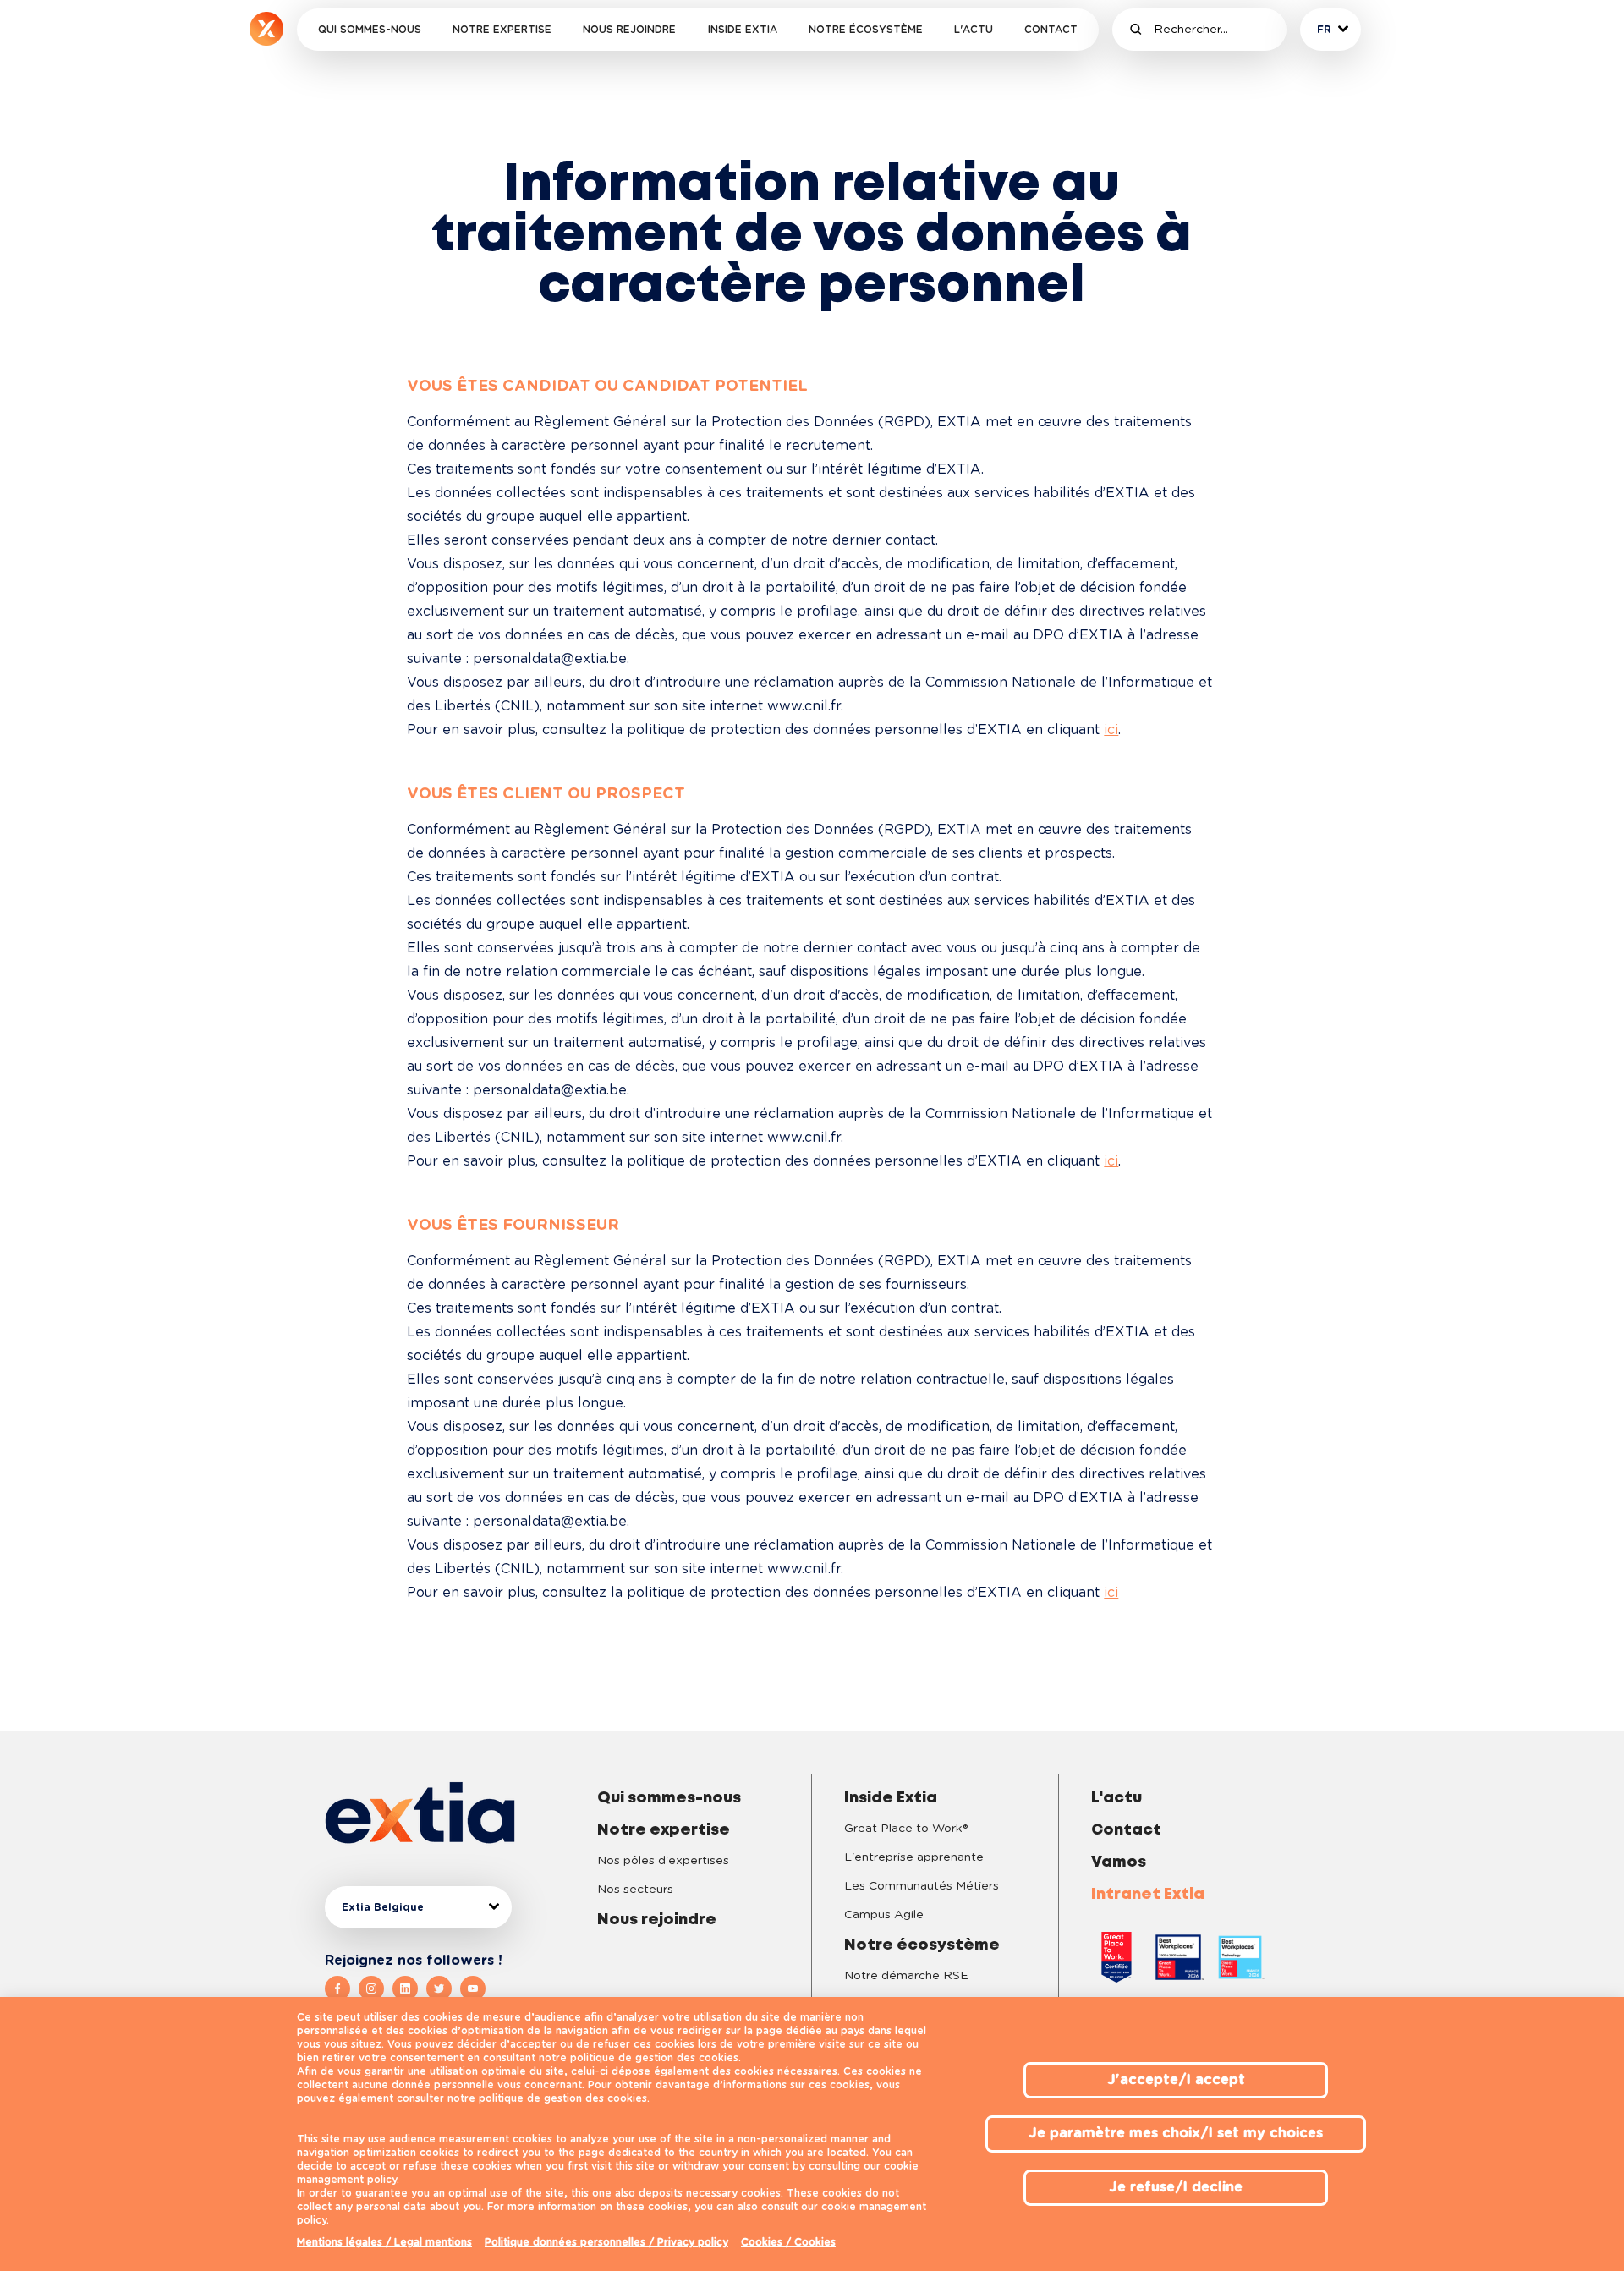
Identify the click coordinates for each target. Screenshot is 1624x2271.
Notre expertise (502, 30)
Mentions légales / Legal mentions (384, 2242)
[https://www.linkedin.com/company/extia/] (409, 1988)
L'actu (974, 30)
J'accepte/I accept (1176, 2080)
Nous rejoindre (629, 30)
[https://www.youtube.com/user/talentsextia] (473, 1988)
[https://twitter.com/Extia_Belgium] (443, 1988)
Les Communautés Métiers (922, 1886)
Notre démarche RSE (906, 1976)
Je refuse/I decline (1176, 2187)
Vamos (1119, 1862)
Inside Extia (743, 30)
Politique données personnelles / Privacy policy (606, 2242)
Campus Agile (884, 1915)
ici (1111, 730)
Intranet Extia (1148, 1895)
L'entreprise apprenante (914, 1857)
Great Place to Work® (906, 1829)
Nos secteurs (635, 1890)
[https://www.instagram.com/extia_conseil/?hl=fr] (376, 1988)
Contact (1051, 30)
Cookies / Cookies (788, 2242)
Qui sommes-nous (370, 30)
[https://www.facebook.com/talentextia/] (342, 1988)
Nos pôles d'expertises (663, 1861)
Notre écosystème (866, 30)
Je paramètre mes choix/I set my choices (1176, 2133)
